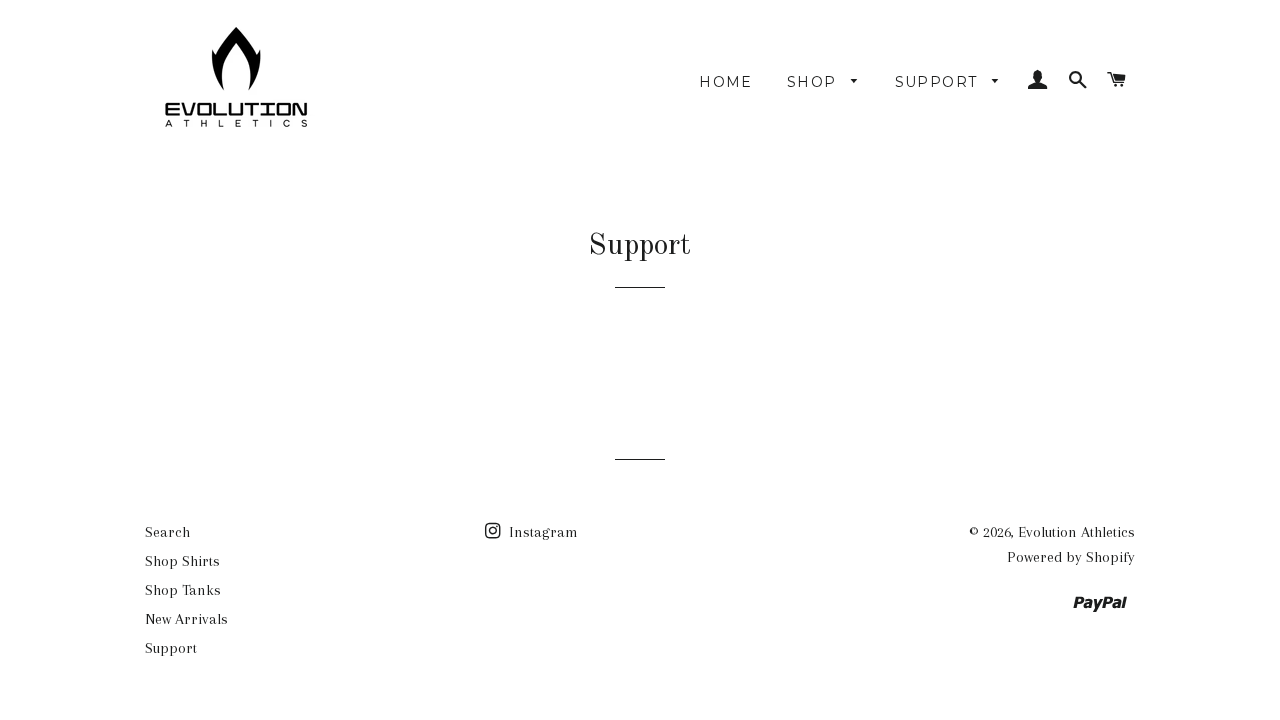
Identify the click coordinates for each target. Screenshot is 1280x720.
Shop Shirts (182, 561)
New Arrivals (186, 619)
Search (167, 532)
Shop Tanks (183, 590)
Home (726, 82)
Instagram (541, 532)
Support (939, 82)
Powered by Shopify (1071, 557)
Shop (814, 82)
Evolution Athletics (1076, 532)
